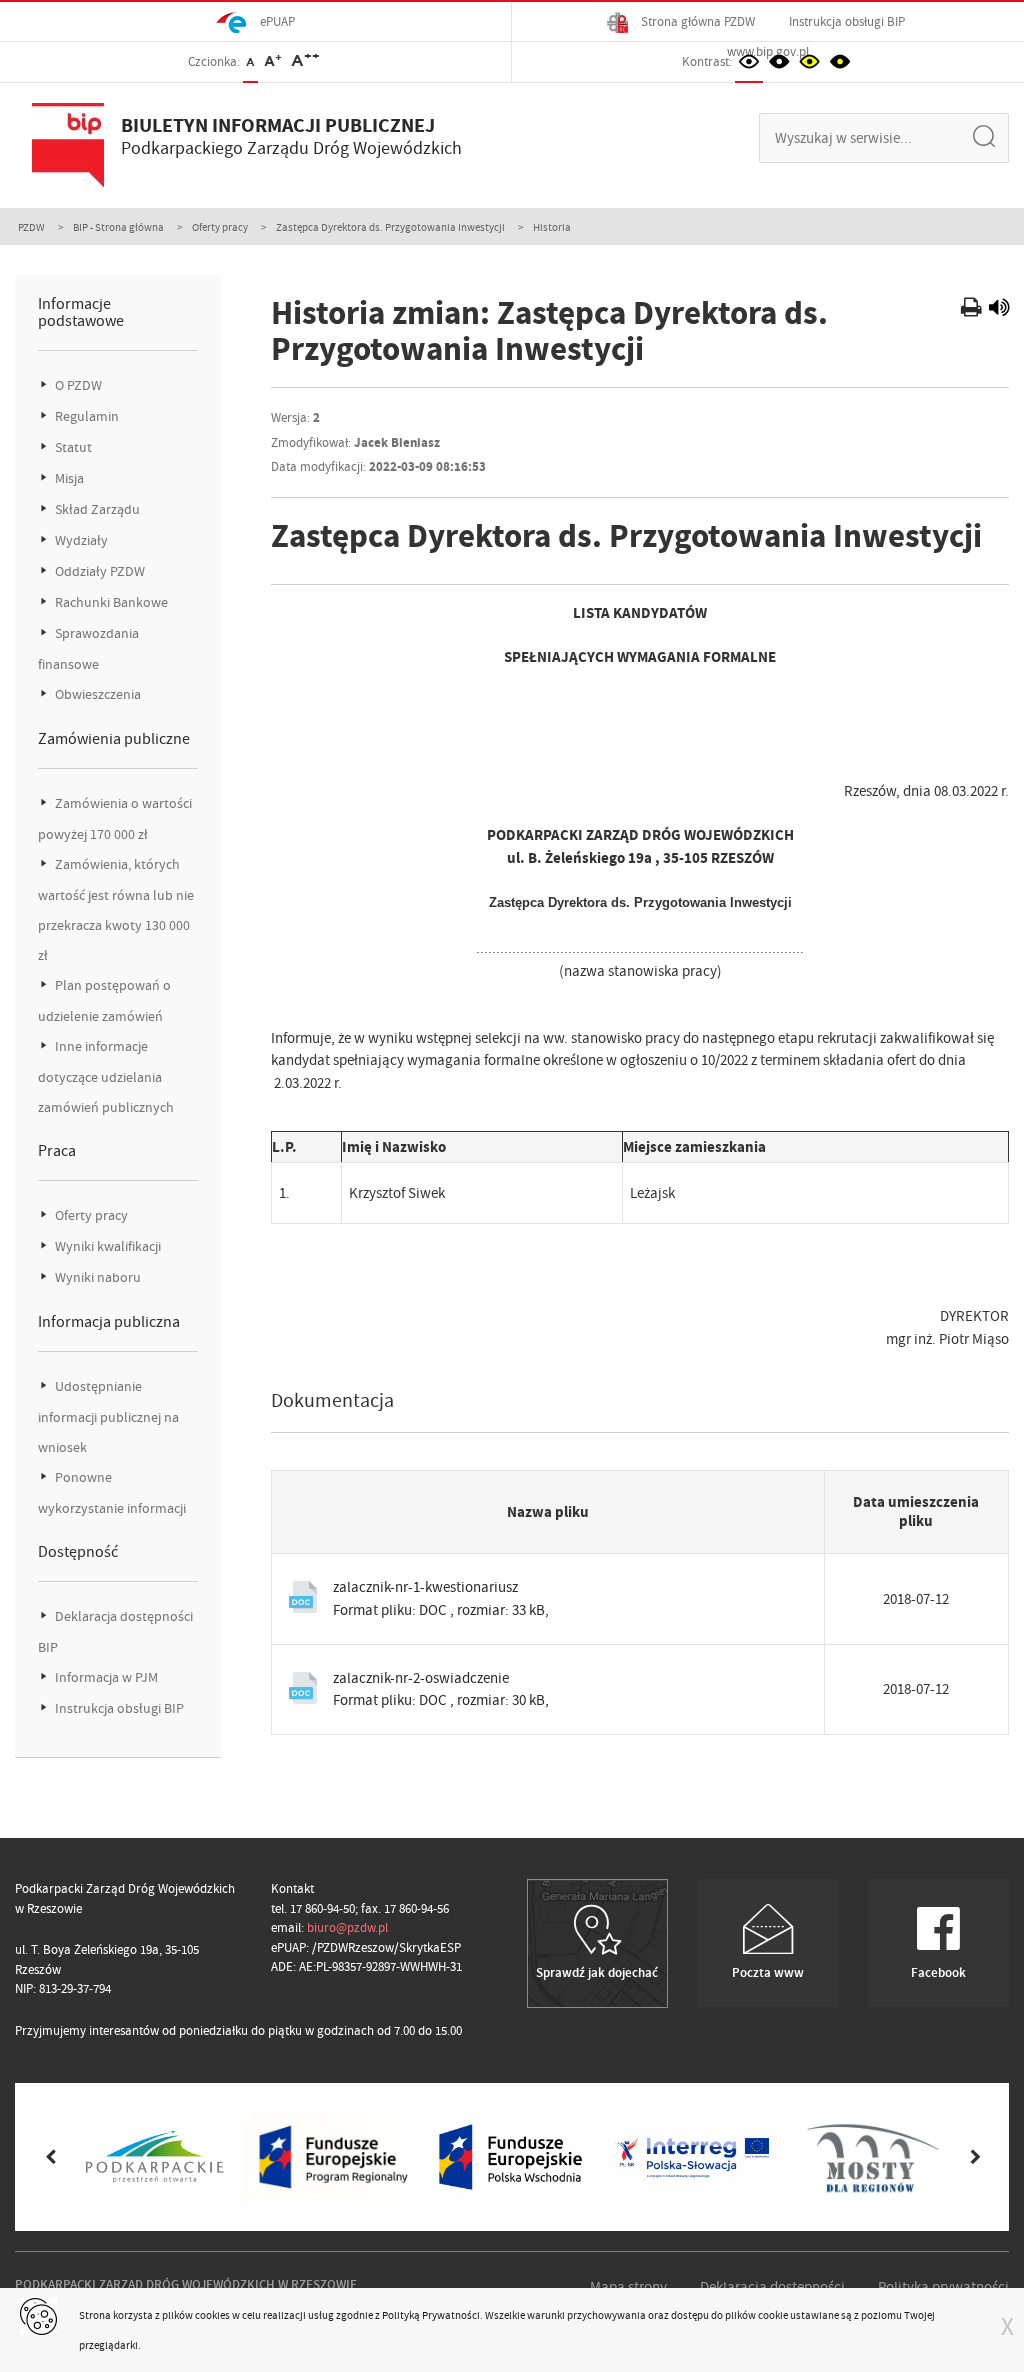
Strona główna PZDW (696, 21)
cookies (212, 2315)
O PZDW (77, 385)
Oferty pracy (220, 227)
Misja (68, 478)
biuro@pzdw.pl (347, 1927)
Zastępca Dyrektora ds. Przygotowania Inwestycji (390, 227)
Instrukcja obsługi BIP (847, 21)
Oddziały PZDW (98, 571)
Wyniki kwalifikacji (106, 1246)
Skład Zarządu (96, 509)
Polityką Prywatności (431, 2315)
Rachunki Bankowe (110, 602)
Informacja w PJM (105, 1677)
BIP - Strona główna (118, 227)
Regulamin (85, 416)
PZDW (31, 227)
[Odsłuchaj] (999, 310)
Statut (72, 447)
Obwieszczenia (96, 694)
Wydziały (80, 540)
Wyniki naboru (96, 1277)
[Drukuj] (973, 310)
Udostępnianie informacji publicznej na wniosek (108, 1417)
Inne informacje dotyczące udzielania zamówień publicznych (106, 1077)
